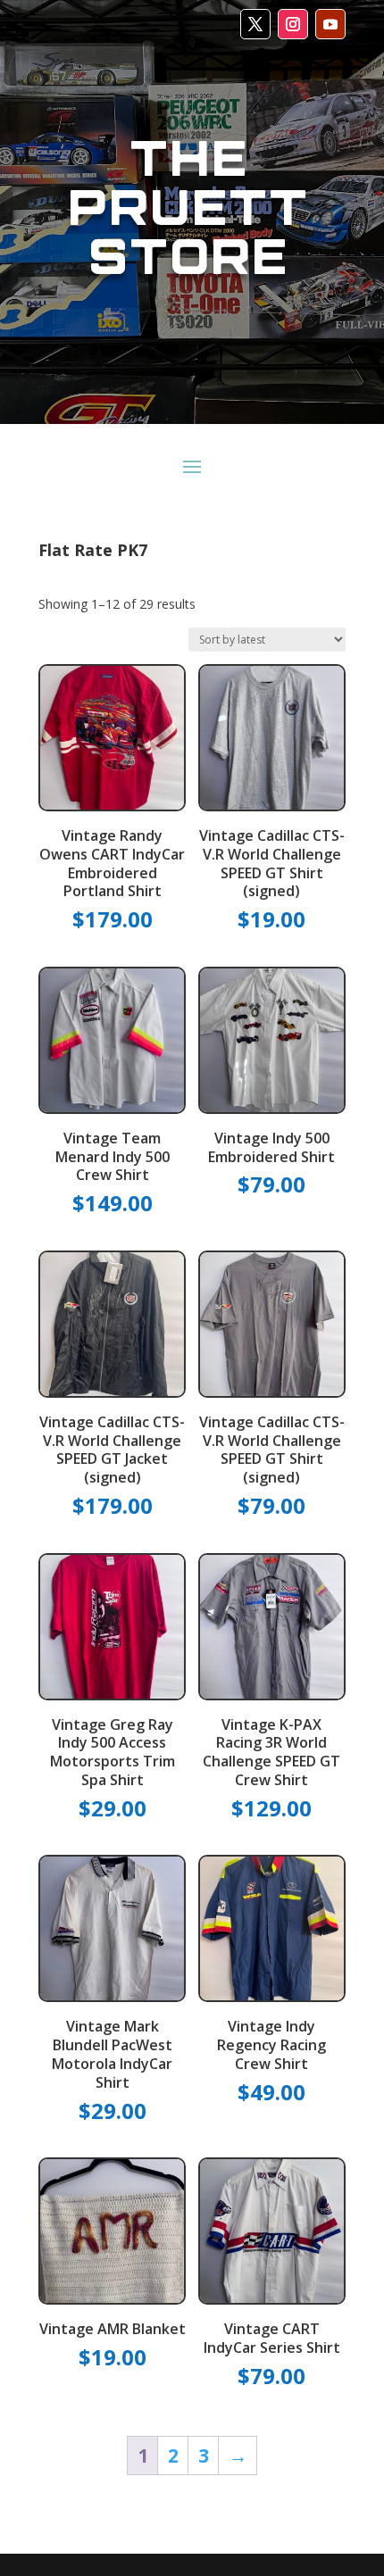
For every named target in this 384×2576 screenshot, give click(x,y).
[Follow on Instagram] (293, 24)
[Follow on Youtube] (330, 24)
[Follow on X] (255, 24)
